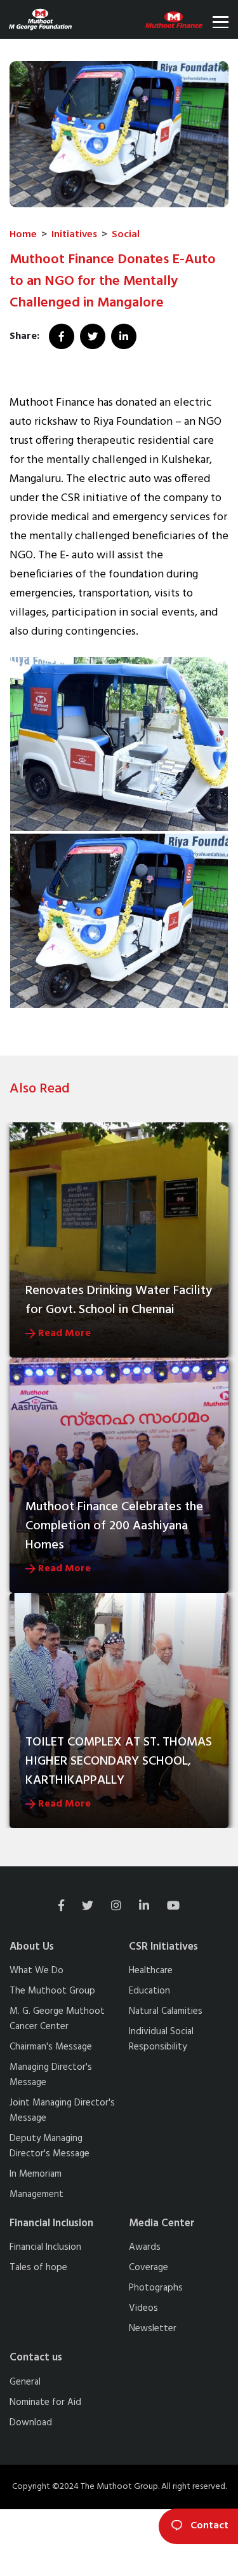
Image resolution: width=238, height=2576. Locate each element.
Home (23, 235)
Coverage (149, 2268)
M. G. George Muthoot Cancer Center (57, 2019)
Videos (143, 2308)
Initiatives (74, 235)
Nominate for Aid (45, 2402)
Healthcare (151, 1971)
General (25, 2382)
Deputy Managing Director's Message (50, 2146)
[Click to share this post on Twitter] (94, 336)
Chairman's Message (51, 2047)
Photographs (156, 2288)
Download (31, 2423)
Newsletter (153, 2329)
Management (36, 2194)
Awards (145, 2247)
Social (126, 235)
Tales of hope (38, 2268)
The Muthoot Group (52, 1991)
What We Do (36, 1971)
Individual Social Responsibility (161, 2039)
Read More (63, 1333)
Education (149, 1991)
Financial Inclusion (45, 2247)
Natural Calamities (166, 2011)
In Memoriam (36, 2174)
